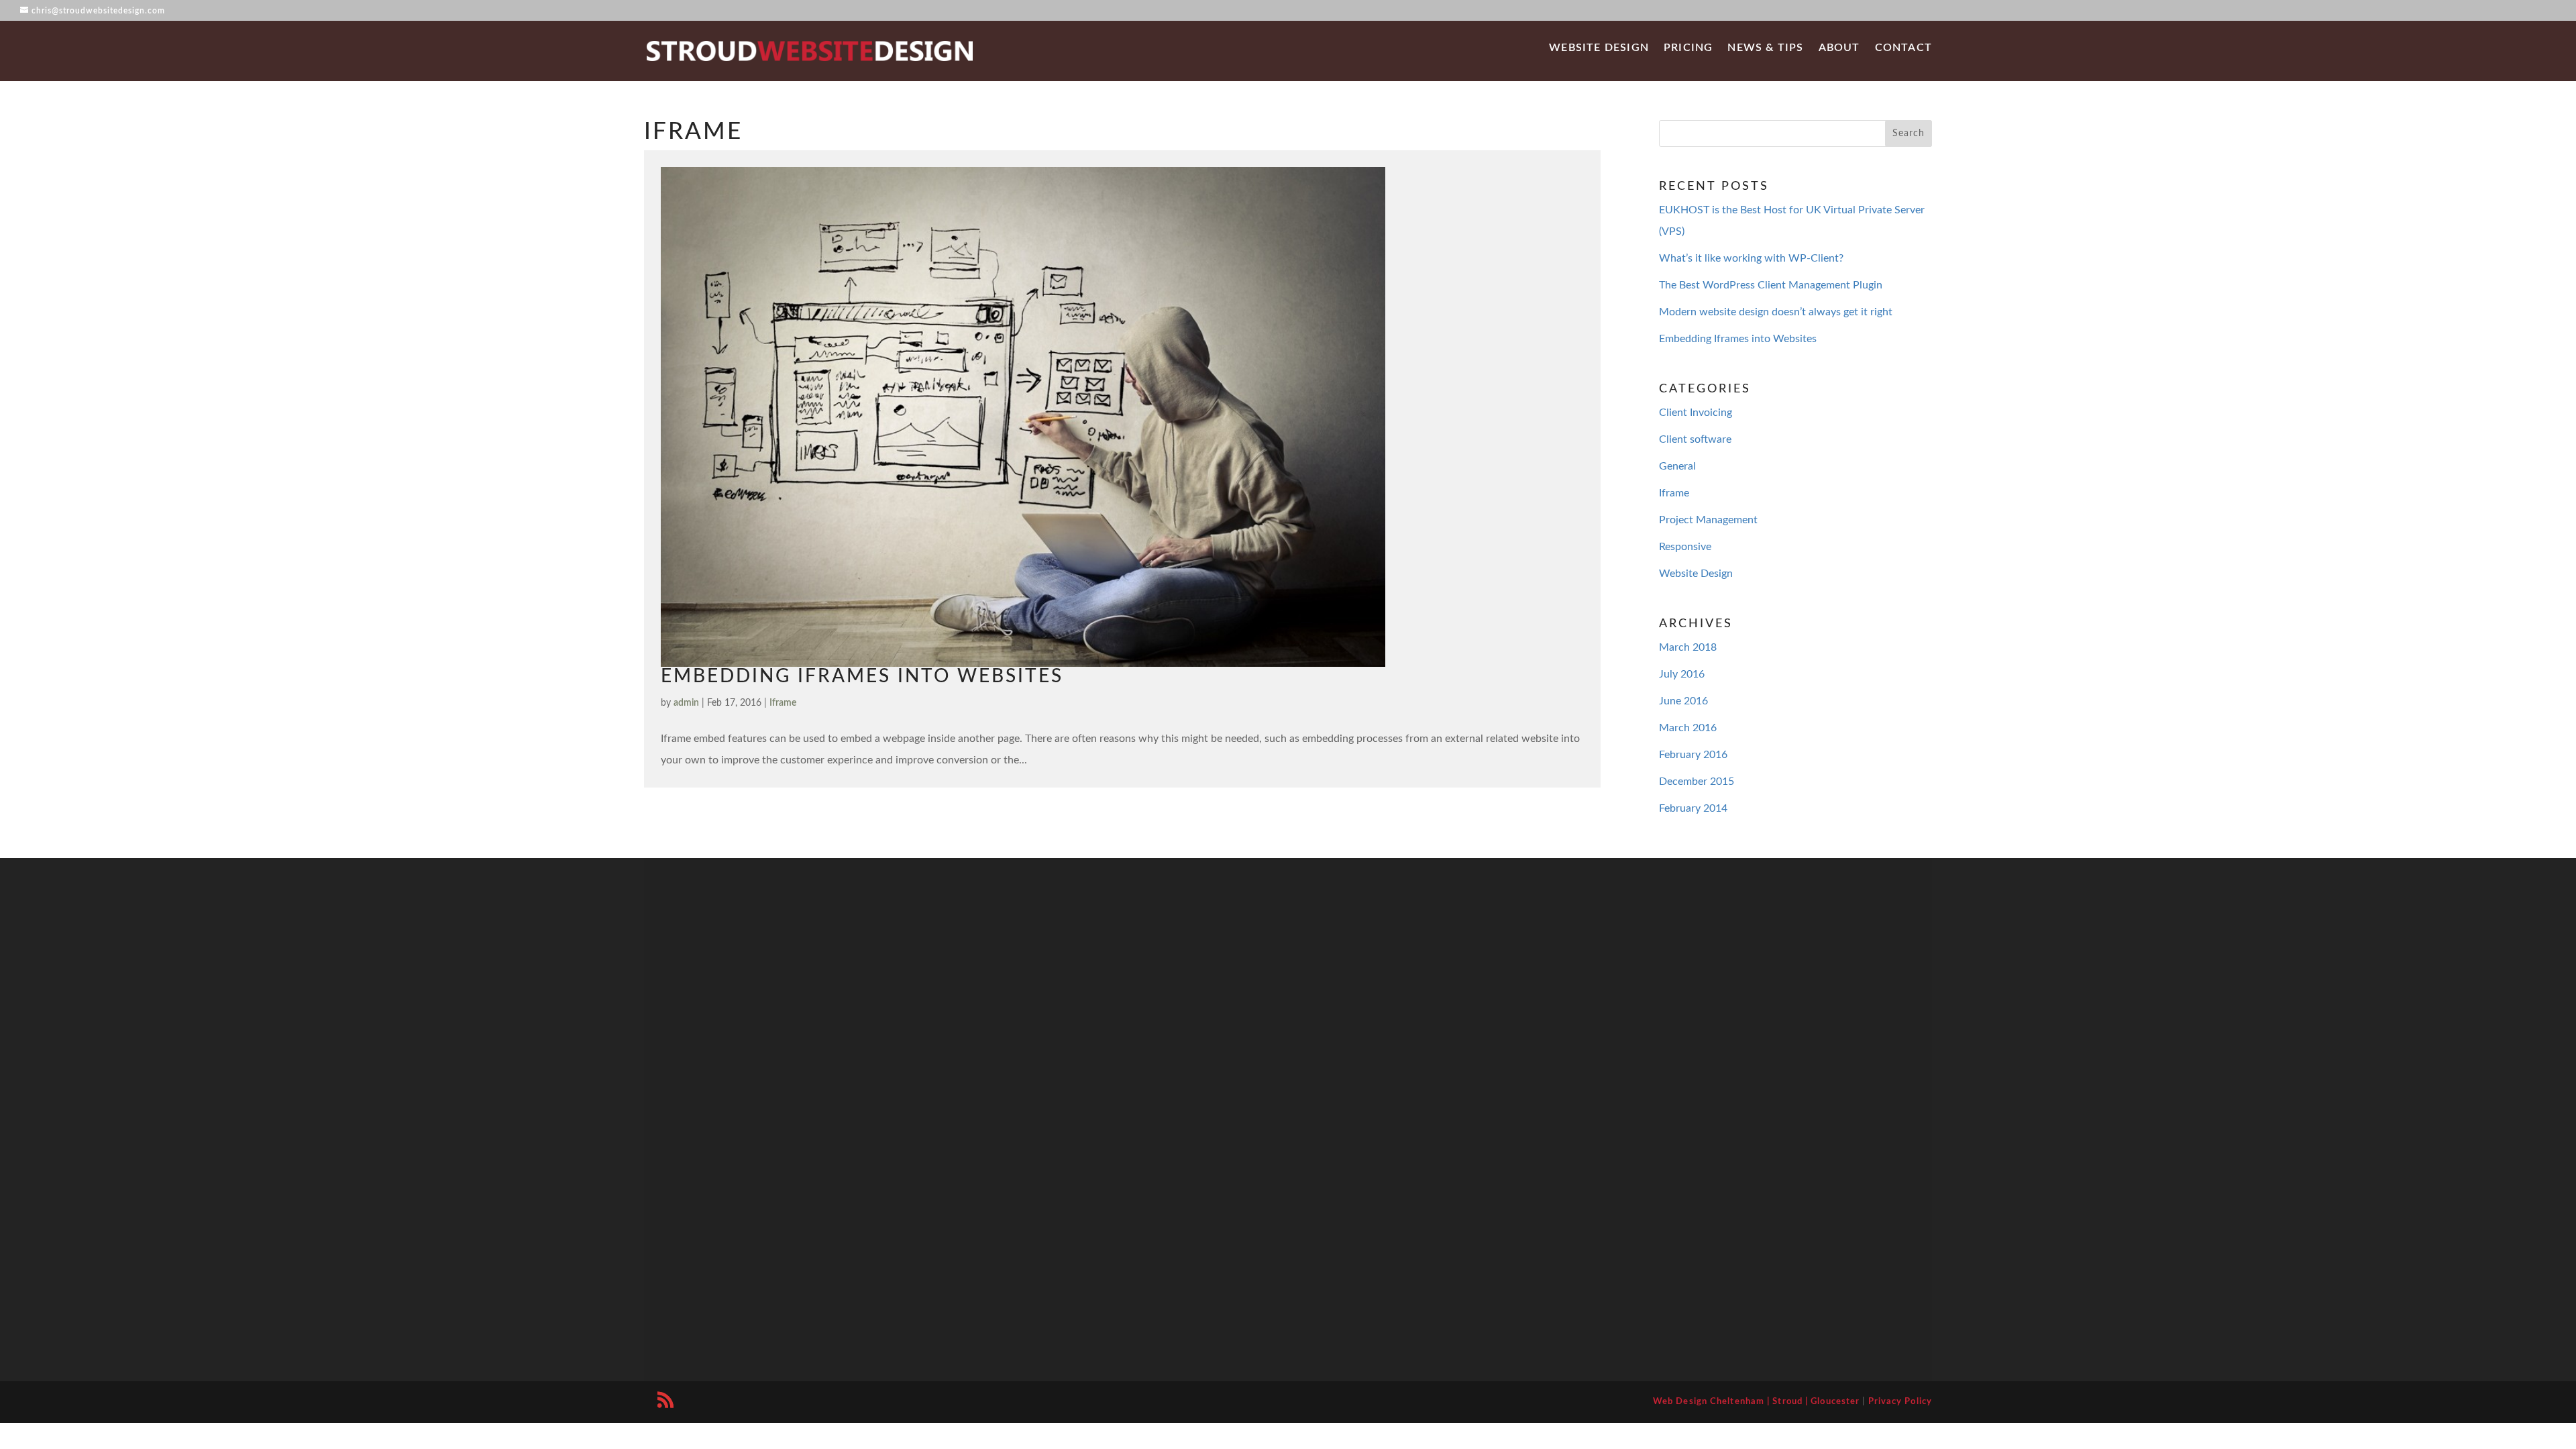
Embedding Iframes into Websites (862, 676)
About (1839, 48)
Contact (1903, 48)
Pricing (1688, 48)
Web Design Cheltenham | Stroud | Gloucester (1756, 1402)
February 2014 (1693, 808)
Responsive (1685, 547)
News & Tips (1765, 48)
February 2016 (1693, 755)
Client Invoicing (1696, 413)
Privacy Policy (1900, 1402)
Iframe (783, 703)
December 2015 (1697, 782)
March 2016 (1688, 728)
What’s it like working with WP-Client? (1751, 258)
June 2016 (1683, 701)
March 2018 (1688, 647)
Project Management (1708, 520)
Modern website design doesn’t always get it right (1776, 312)
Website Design (1599, 48)
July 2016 (1682, 674)
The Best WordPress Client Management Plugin (1771, 285)
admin (686, 703)
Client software (1695, 439)
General (1677, 466)
